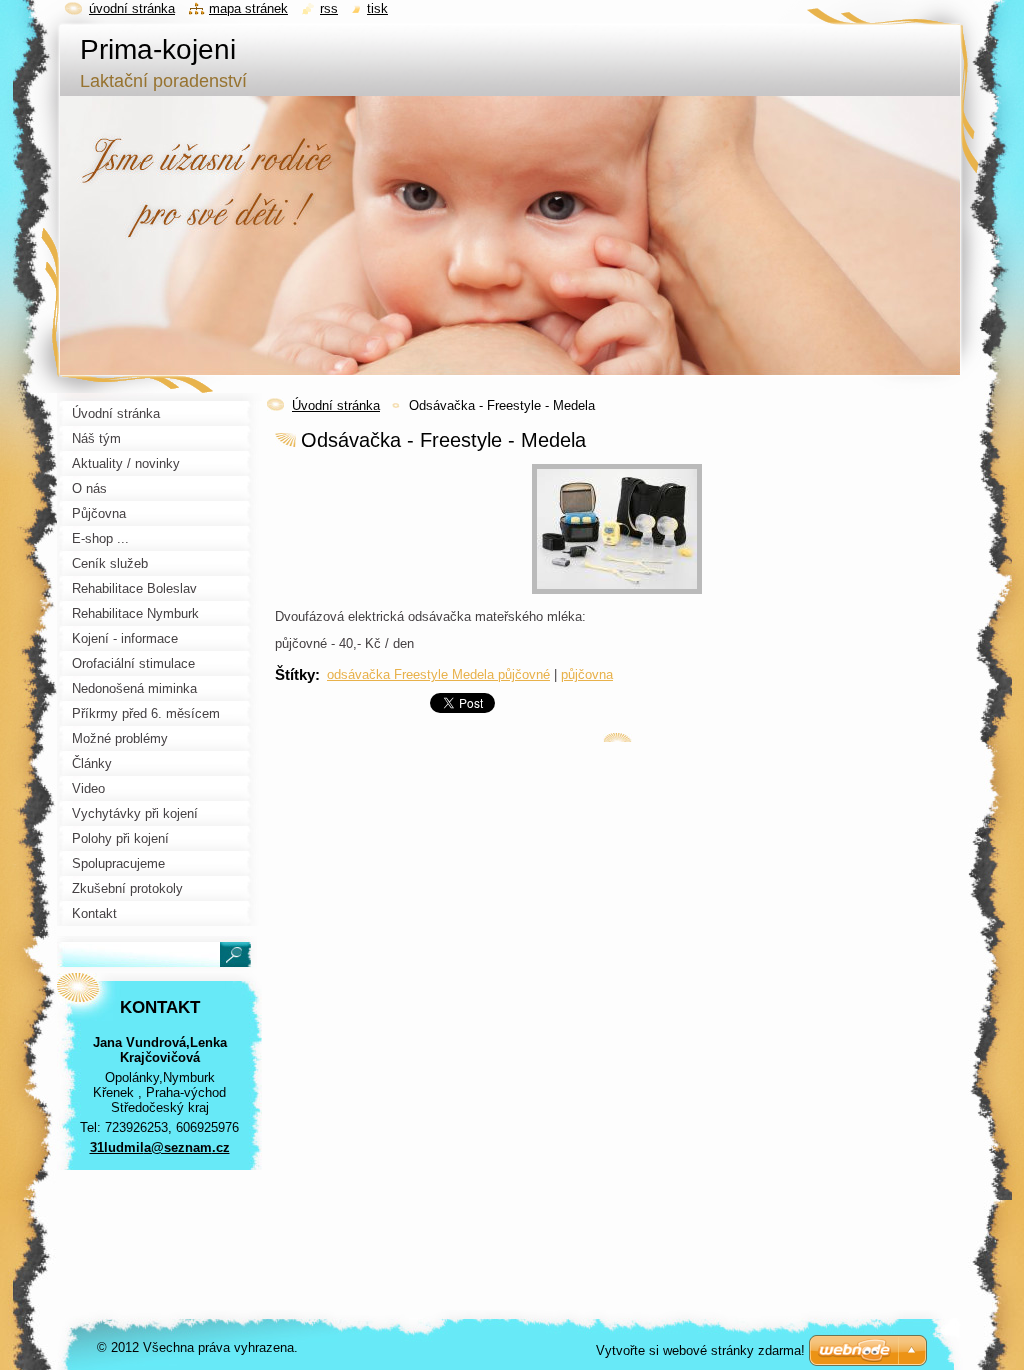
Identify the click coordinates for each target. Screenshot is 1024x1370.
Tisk (377, 8)
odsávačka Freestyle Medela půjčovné (438, 674)
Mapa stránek (248, 8)
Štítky (295, 674)
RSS (329, 8)
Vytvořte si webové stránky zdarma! (700, 1350)
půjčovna (587, 674)
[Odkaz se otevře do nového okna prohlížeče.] (617, 594)
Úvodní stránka (336, 405)
